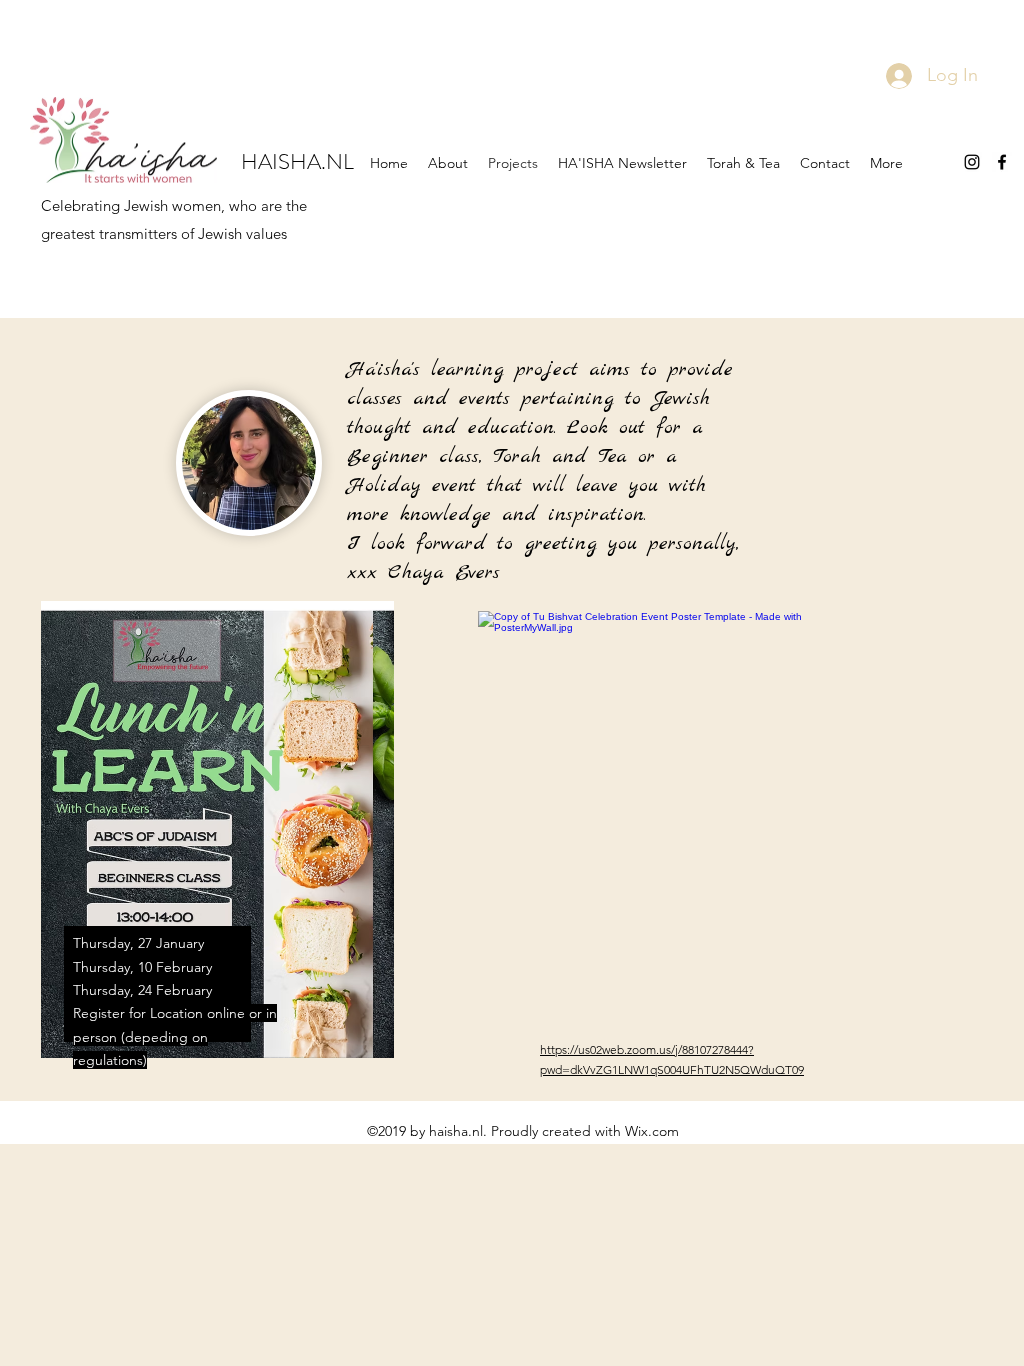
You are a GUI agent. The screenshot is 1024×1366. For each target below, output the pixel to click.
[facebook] (1002, 162)
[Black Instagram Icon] (972, 162)
